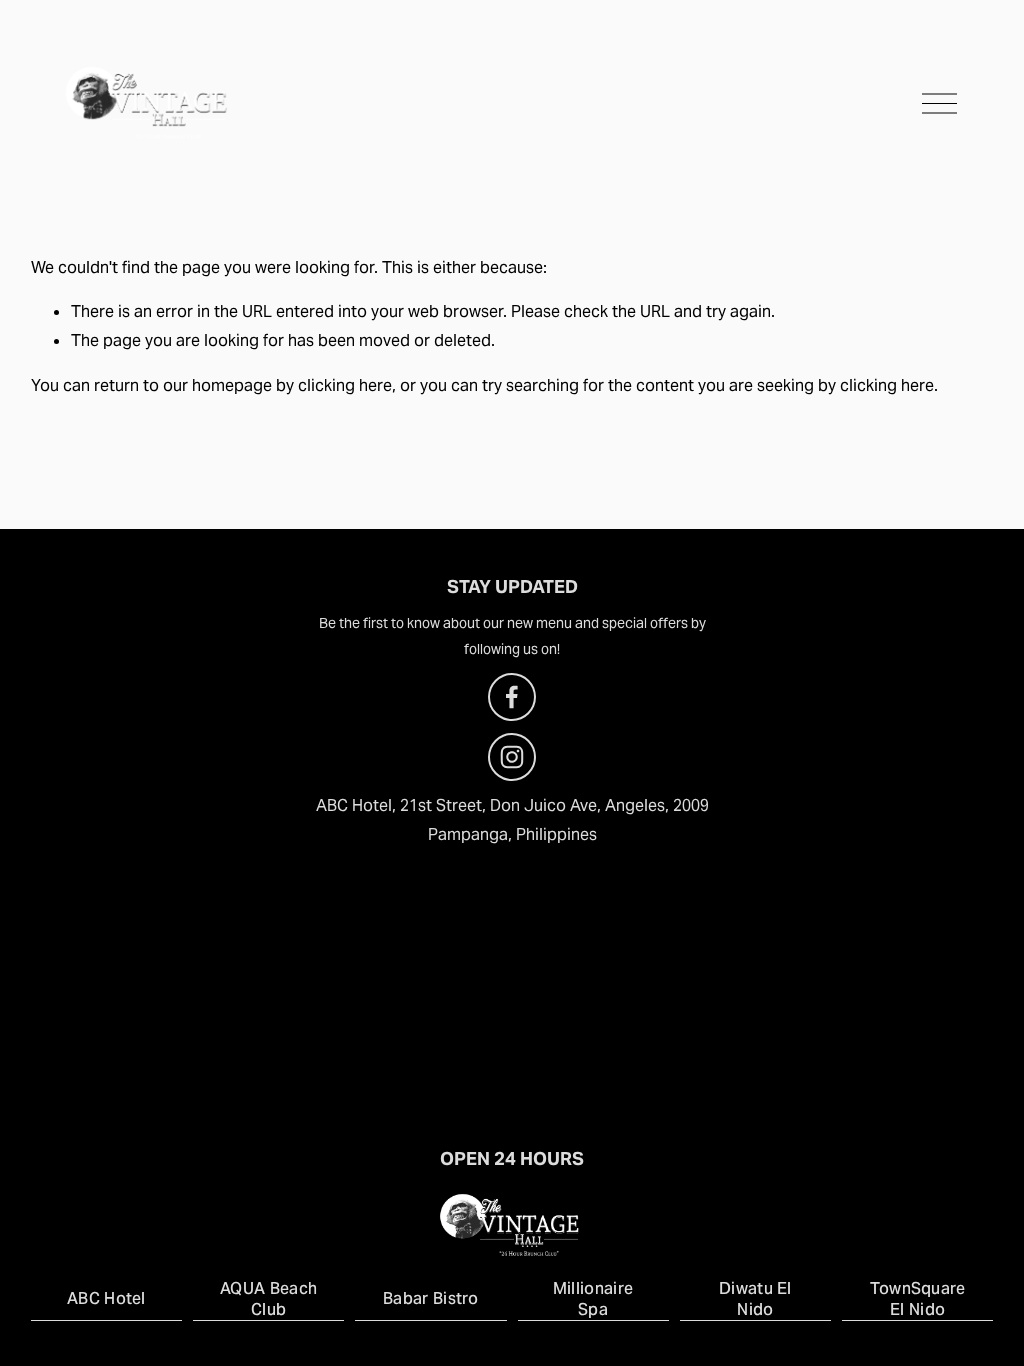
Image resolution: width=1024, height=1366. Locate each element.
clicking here (345, 385)
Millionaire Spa (593, 1299)
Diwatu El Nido (755, 1299)
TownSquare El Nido (918, 1299)
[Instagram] (512, 757)
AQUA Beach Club (268, 1299)
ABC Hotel (106, 1298)
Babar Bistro (431, 1298)
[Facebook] (512, 697)
